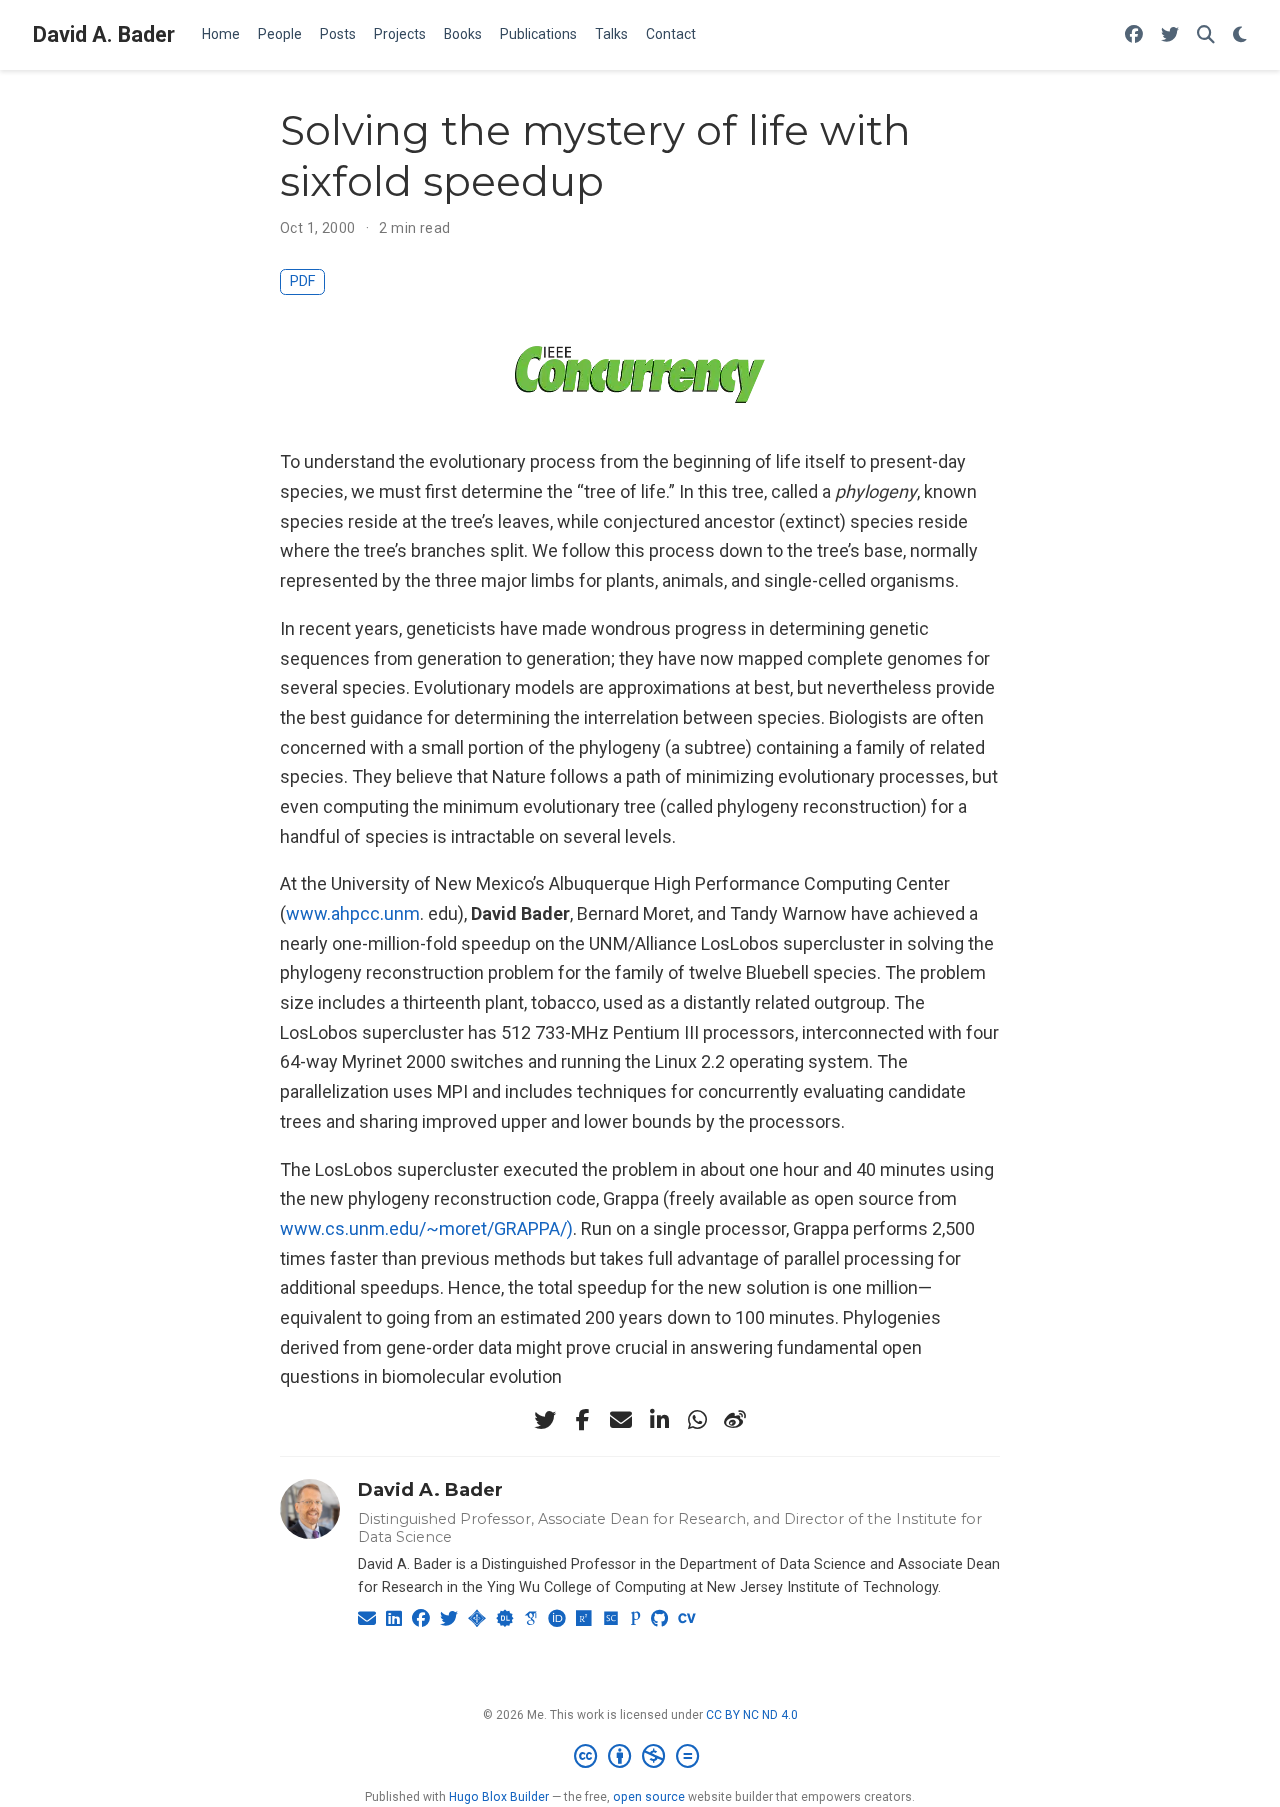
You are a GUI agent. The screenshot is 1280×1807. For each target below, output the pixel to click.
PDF (302, 281)
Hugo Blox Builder (499, 1797)
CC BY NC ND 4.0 (752, 1715)
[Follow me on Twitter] (1170, 35)
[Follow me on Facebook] (1134, 35)
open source (649, 1797)
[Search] (1206, 35)
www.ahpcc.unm (353, 913)
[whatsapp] (697, 1420)
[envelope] (621, 1420)
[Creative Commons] (640, 1757)
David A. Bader (104, 34)
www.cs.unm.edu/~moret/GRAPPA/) (426, 1228)
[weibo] (735, 1420)
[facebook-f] (583, 1420)
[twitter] (545, 1420)
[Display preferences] (1240, 35)
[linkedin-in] (659, 1420)
